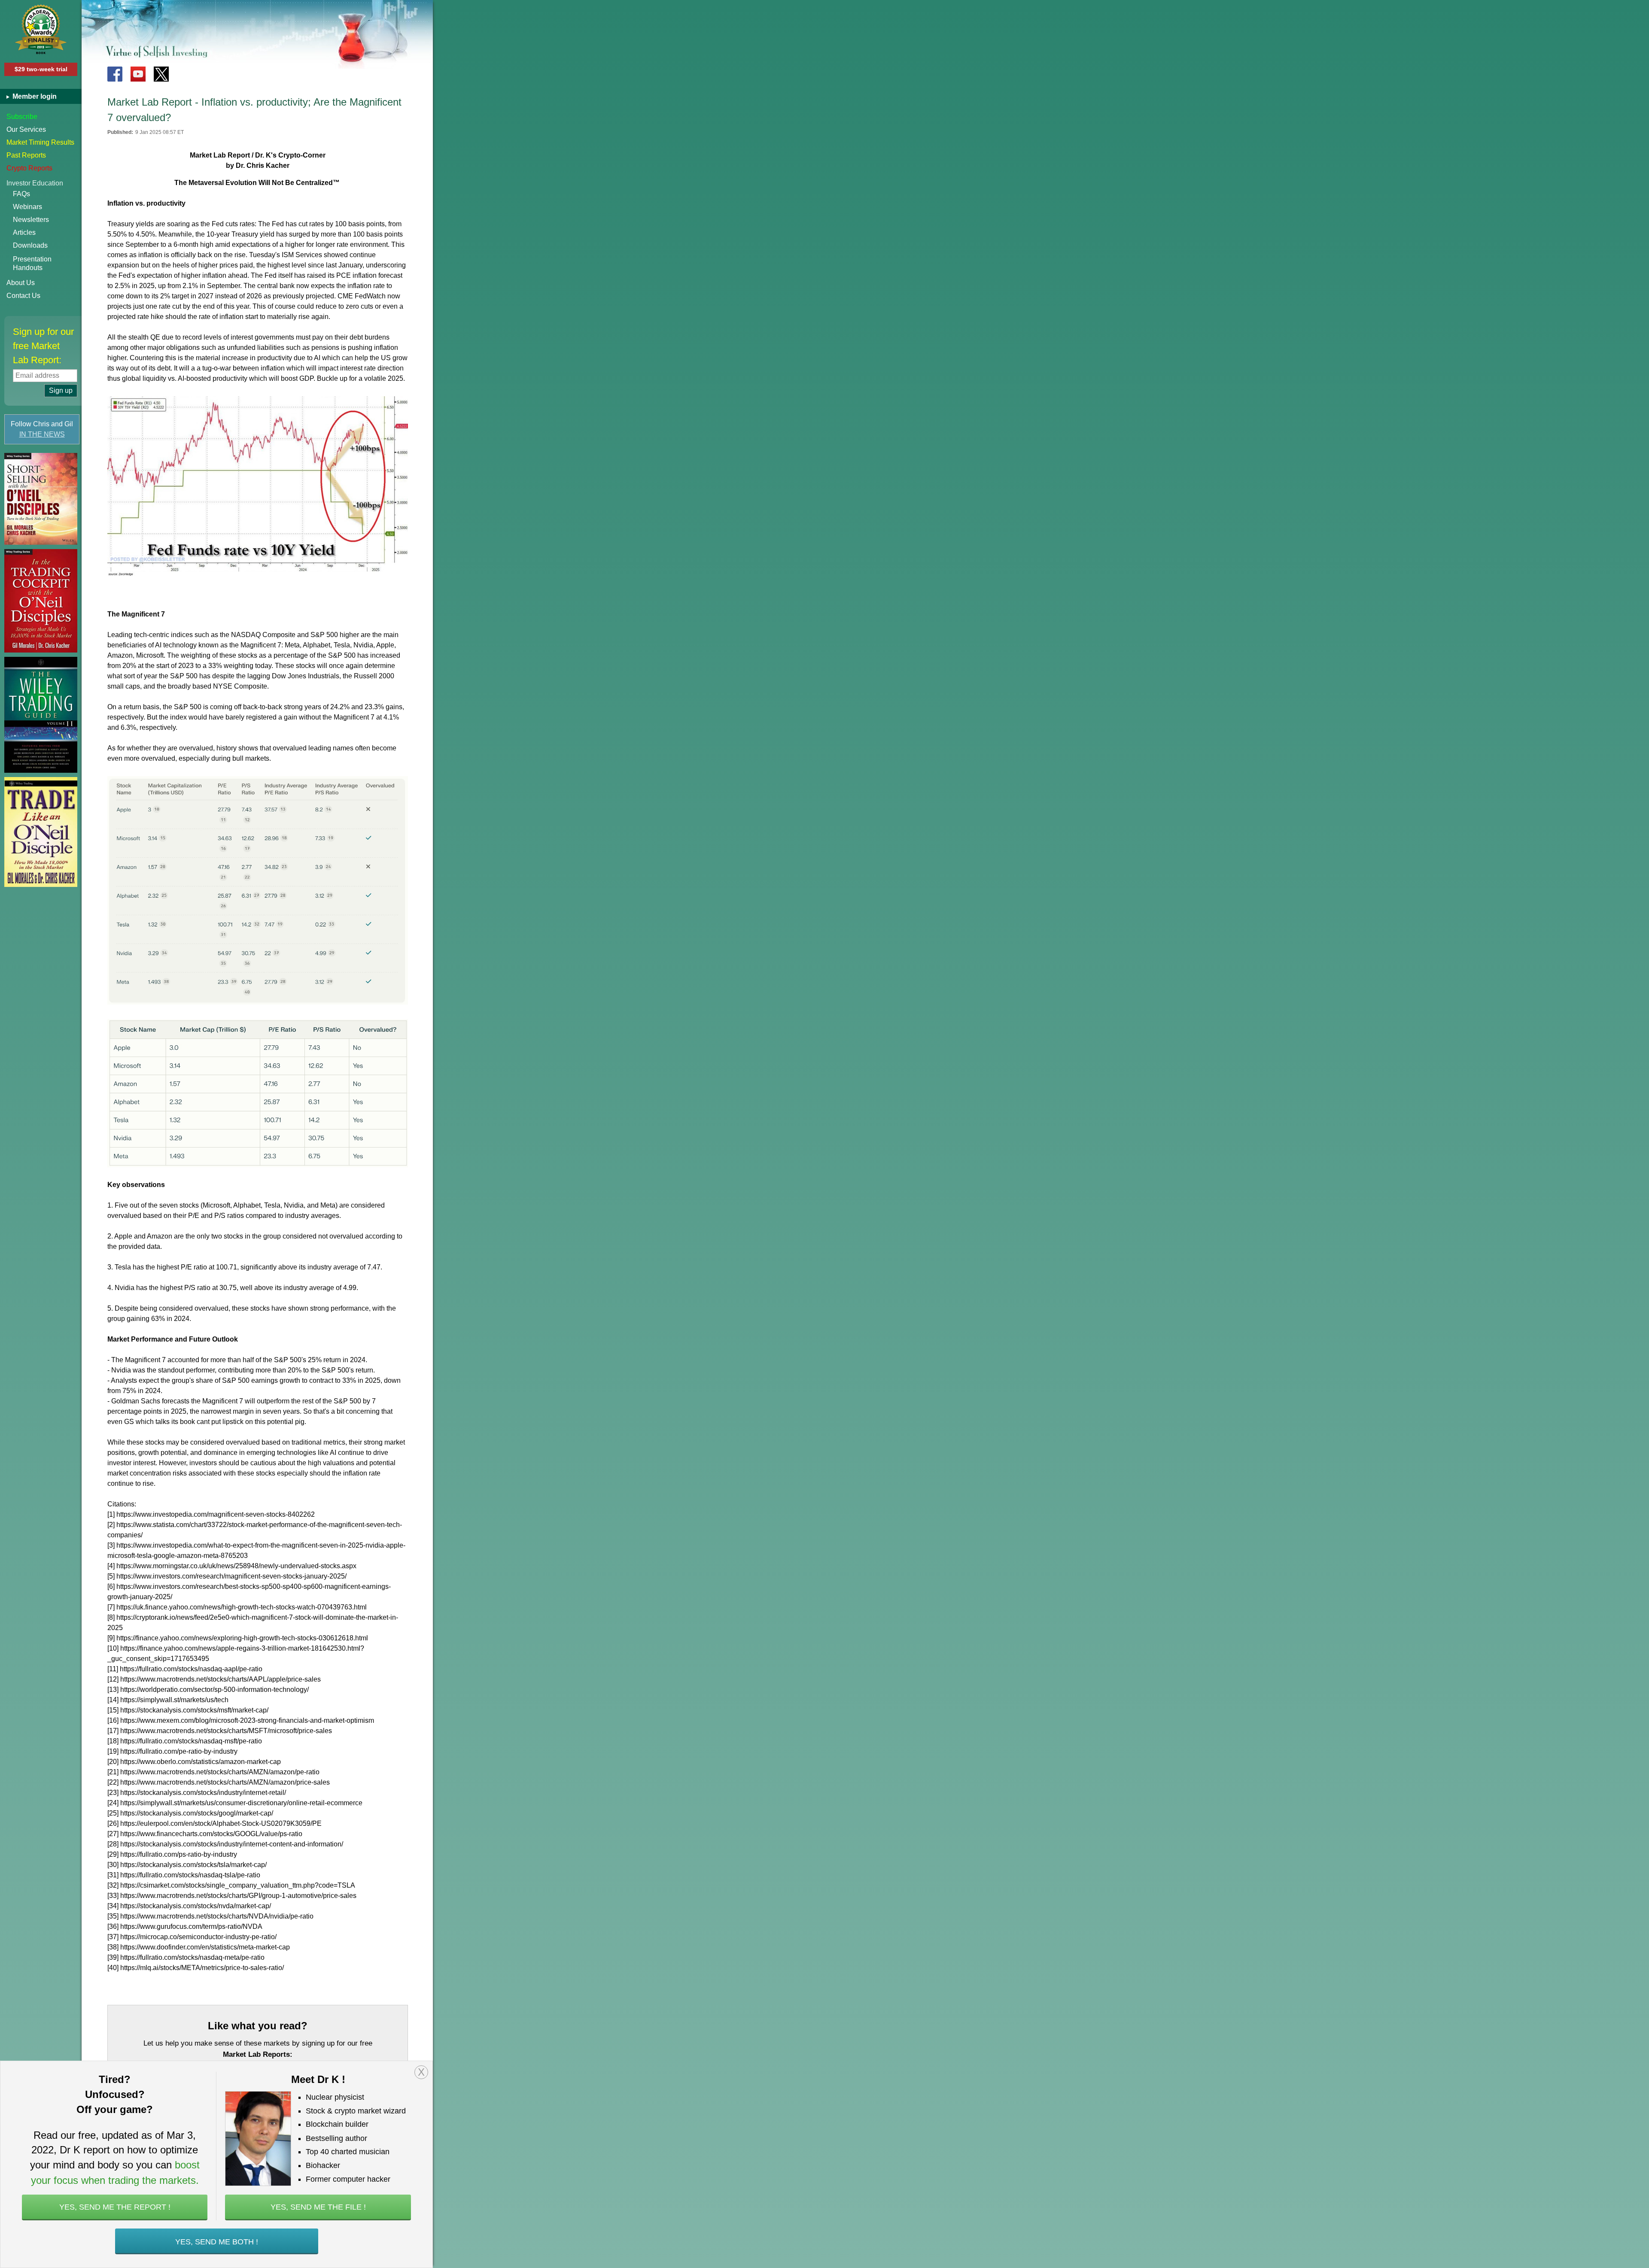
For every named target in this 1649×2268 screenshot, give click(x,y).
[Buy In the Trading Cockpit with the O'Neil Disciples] (41, 601)
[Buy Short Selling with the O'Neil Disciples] (41, 499)
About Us (21, 283)
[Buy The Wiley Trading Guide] (41, 715)
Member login (34, 96)
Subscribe (22, 117)
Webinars (27, 207)
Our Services (26, 129)
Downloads (30, 245)
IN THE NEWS (42, 434)
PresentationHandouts (32, 263)
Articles (24, 232)
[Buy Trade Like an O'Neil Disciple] (41, 832)
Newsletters (31, 220)
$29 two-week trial (41, 69)
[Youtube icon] (138, 74)
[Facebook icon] (115, 74)
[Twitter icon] (161, 74)
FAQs (21, 194)
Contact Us (23, 296)
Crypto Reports (29, 168)
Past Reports (26, 155)
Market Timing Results (40, 142)
